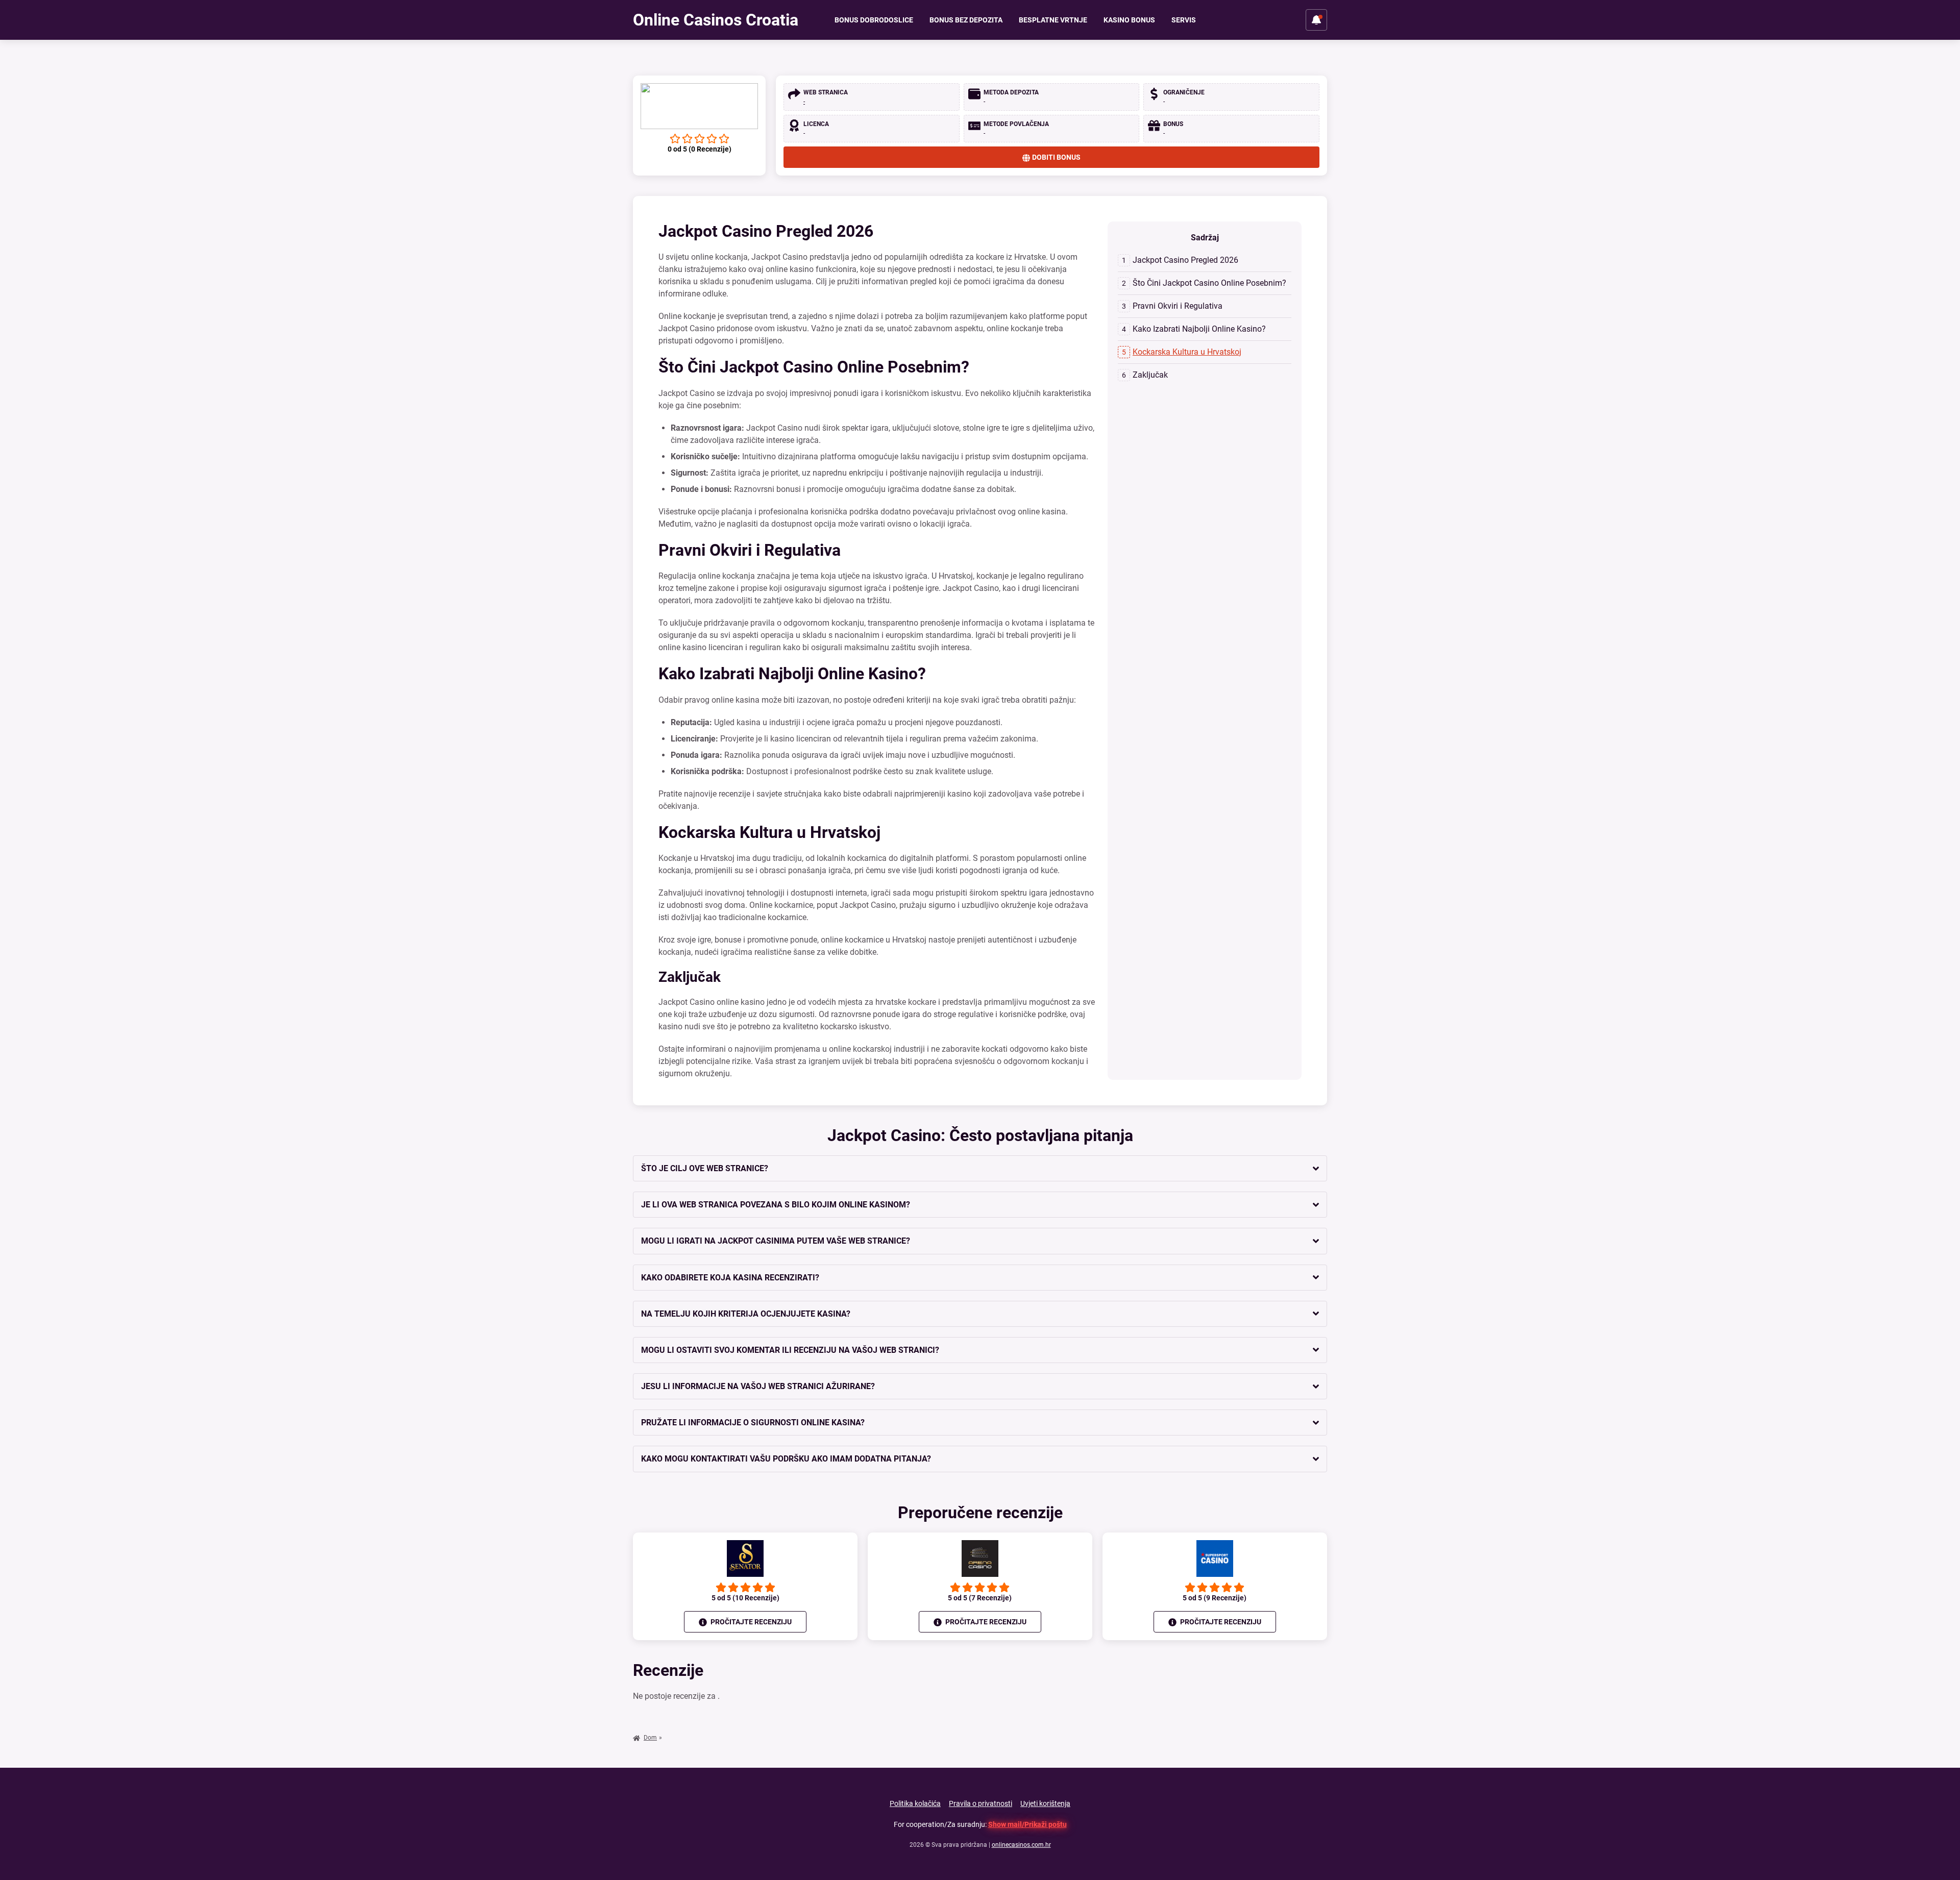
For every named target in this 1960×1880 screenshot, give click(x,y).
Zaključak (1150, 375)
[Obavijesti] (1316, 20)
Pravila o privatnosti (981, 1803)
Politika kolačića (915, 1803)
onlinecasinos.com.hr (1021, 1845)
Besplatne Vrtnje (1053, 20)
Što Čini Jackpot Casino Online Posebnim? (1209, 283)
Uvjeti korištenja (1045, 1803)
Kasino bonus (1129, 20)
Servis (1184, 20)
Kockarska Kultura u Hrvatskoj (1187, 352)
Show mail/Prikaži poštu (1027, 1824)
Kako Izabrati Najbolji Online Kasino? (1199, 329)
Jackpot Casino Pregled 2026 (1185, 260)
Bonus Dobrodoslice (874, 20)
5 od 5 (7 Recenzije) (980, 1598)
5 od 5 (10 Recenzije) (745, 1598)
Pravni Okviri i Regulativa (1178, 306)
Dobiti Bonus (1056, 157)
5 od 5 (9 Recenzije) (1215, 1598)
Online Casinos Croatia (716, 20)
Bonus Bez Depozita (966, 20)
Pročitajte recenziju (750, 1622)
